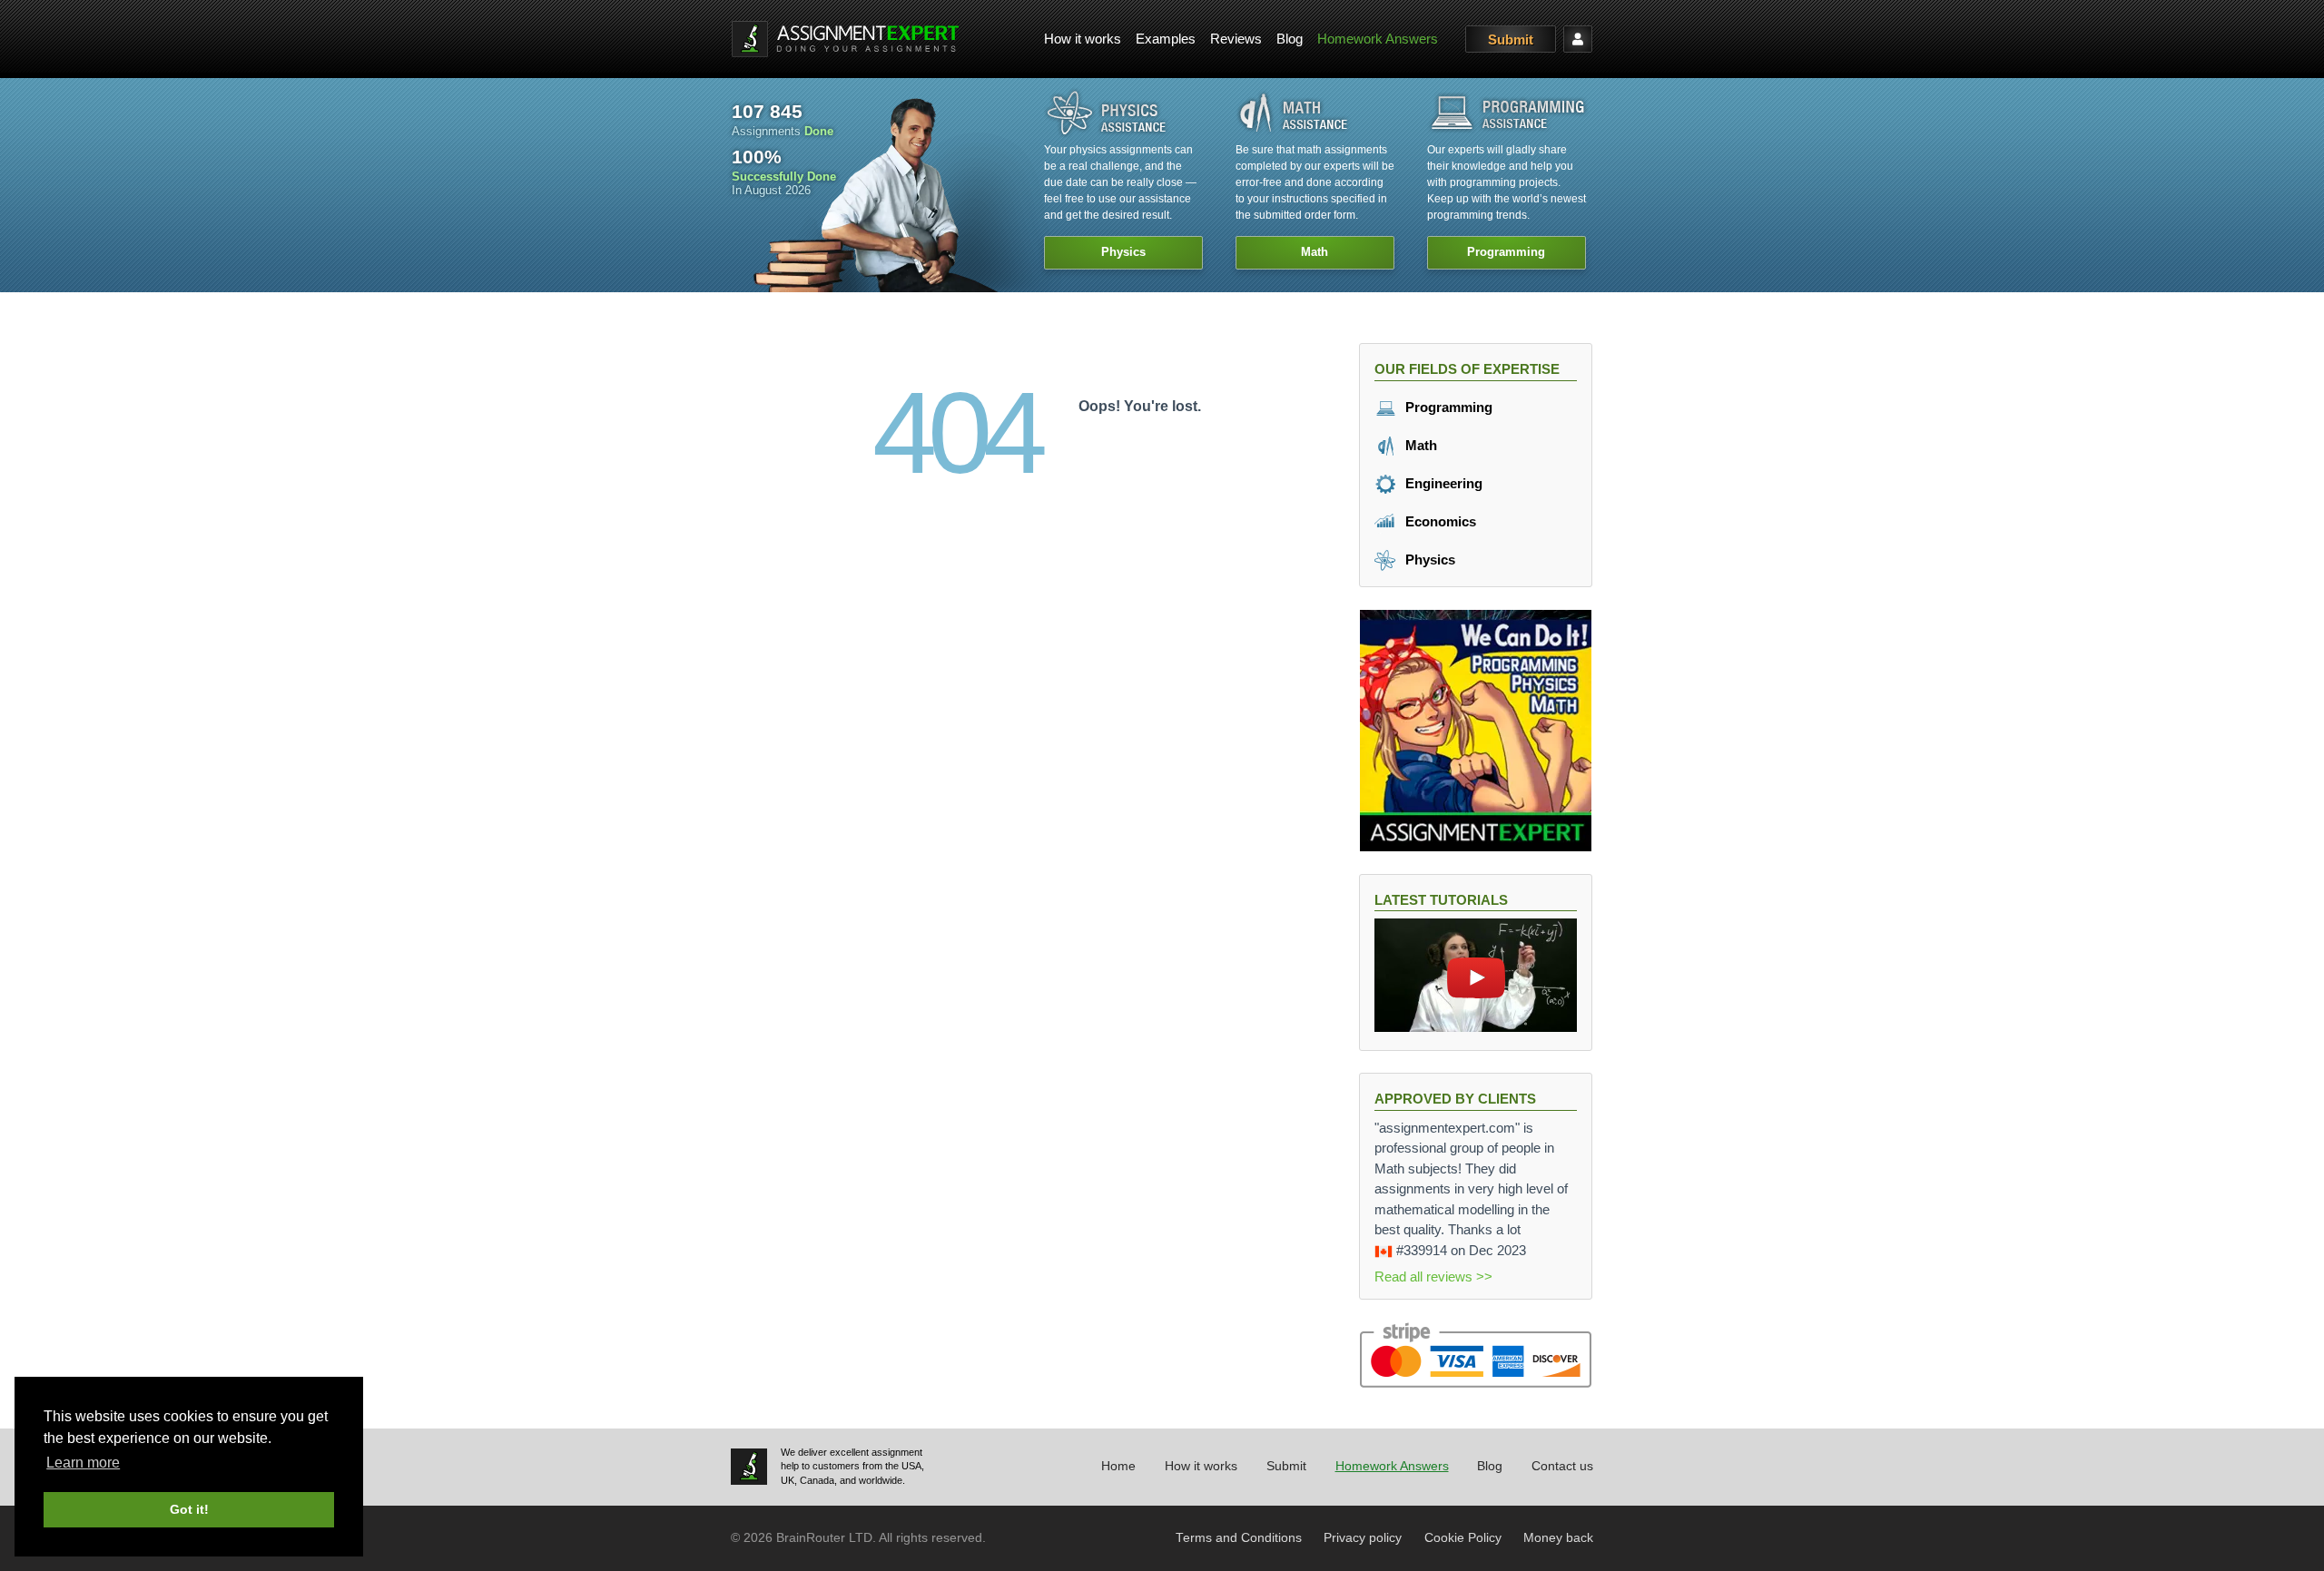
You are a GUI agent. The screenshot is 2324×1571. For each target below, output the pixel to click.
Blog (1290, 39)
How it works (1083, 39)
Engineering (1442, 483)
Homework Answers (1378, 39)
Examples (1166, 39)
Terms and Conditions (1239, 1538)
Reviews (1236, 39)
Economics (1439, 521)
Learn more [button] (83, 1463)
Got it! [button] (189, 1509)
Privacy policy (1363, 1538)
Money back (1558, 1538)
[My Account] (1578, 39)
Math (1419, 445)
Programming (1447, 407)
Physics (1428, 560)
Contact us (1562, 1466)
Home (1118, 1466)
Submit (1511, 39)
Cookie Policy (1463, 1538)
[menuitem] (1083, 39)
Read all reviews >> (1433, 1276)
